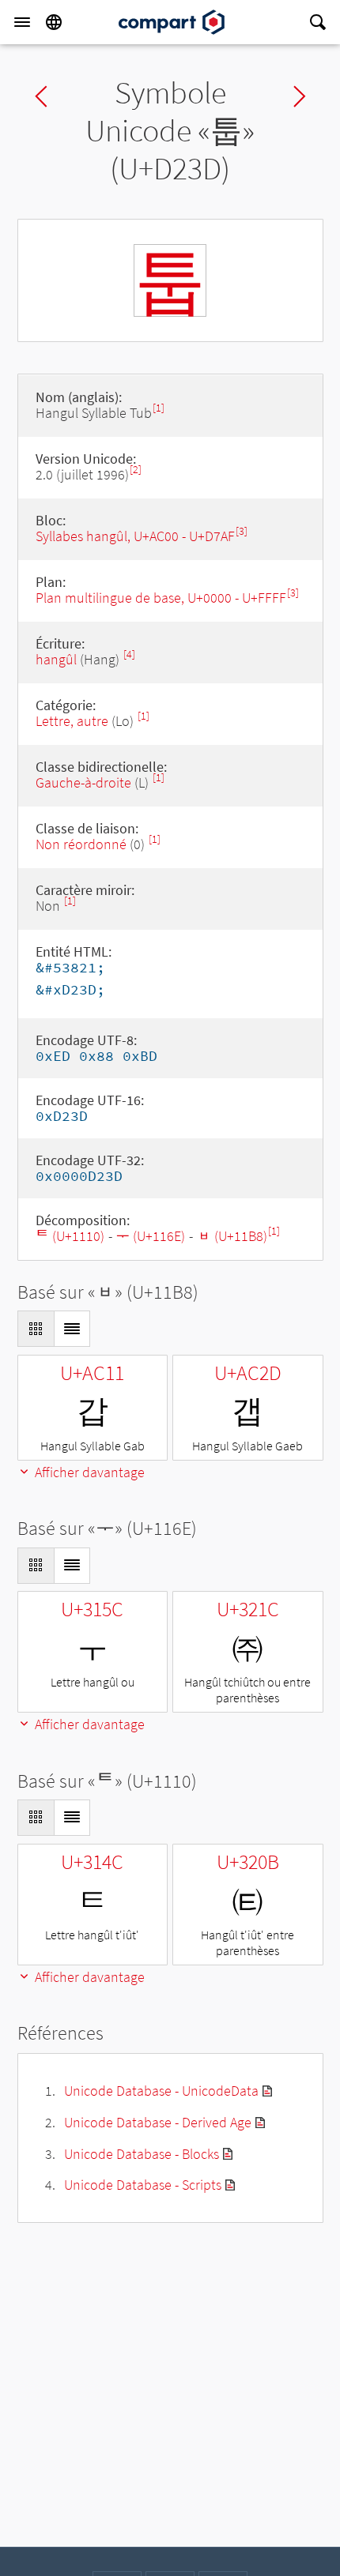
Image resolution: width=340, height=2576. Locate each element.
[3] (242, 531)
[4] (129, 654)
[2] (136, 470)
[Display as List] (72, 1329)
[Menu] (22, 22)
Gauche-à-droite (83, 782)
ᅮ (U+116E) (151, 1236)
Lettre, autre (72, 721)
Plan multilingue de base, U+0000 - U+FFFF (161, 598)
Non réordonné (81, 844)
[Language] (54, 22)
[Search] (318, 22)
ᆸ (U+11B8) (232, 1236)
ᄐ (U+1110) (70, 1236)
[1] (159, 408)
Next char (300, 96)
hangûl (56, 659)
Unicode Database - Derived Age (158, 2122)
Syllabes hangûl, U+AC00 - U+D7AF (135, 536)
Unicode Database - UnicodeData (161, 2091)
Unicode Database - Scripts (143, 2185)
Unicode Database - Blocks (142, 2154)
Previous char (41, 96)
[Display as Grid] (36, 1329)
